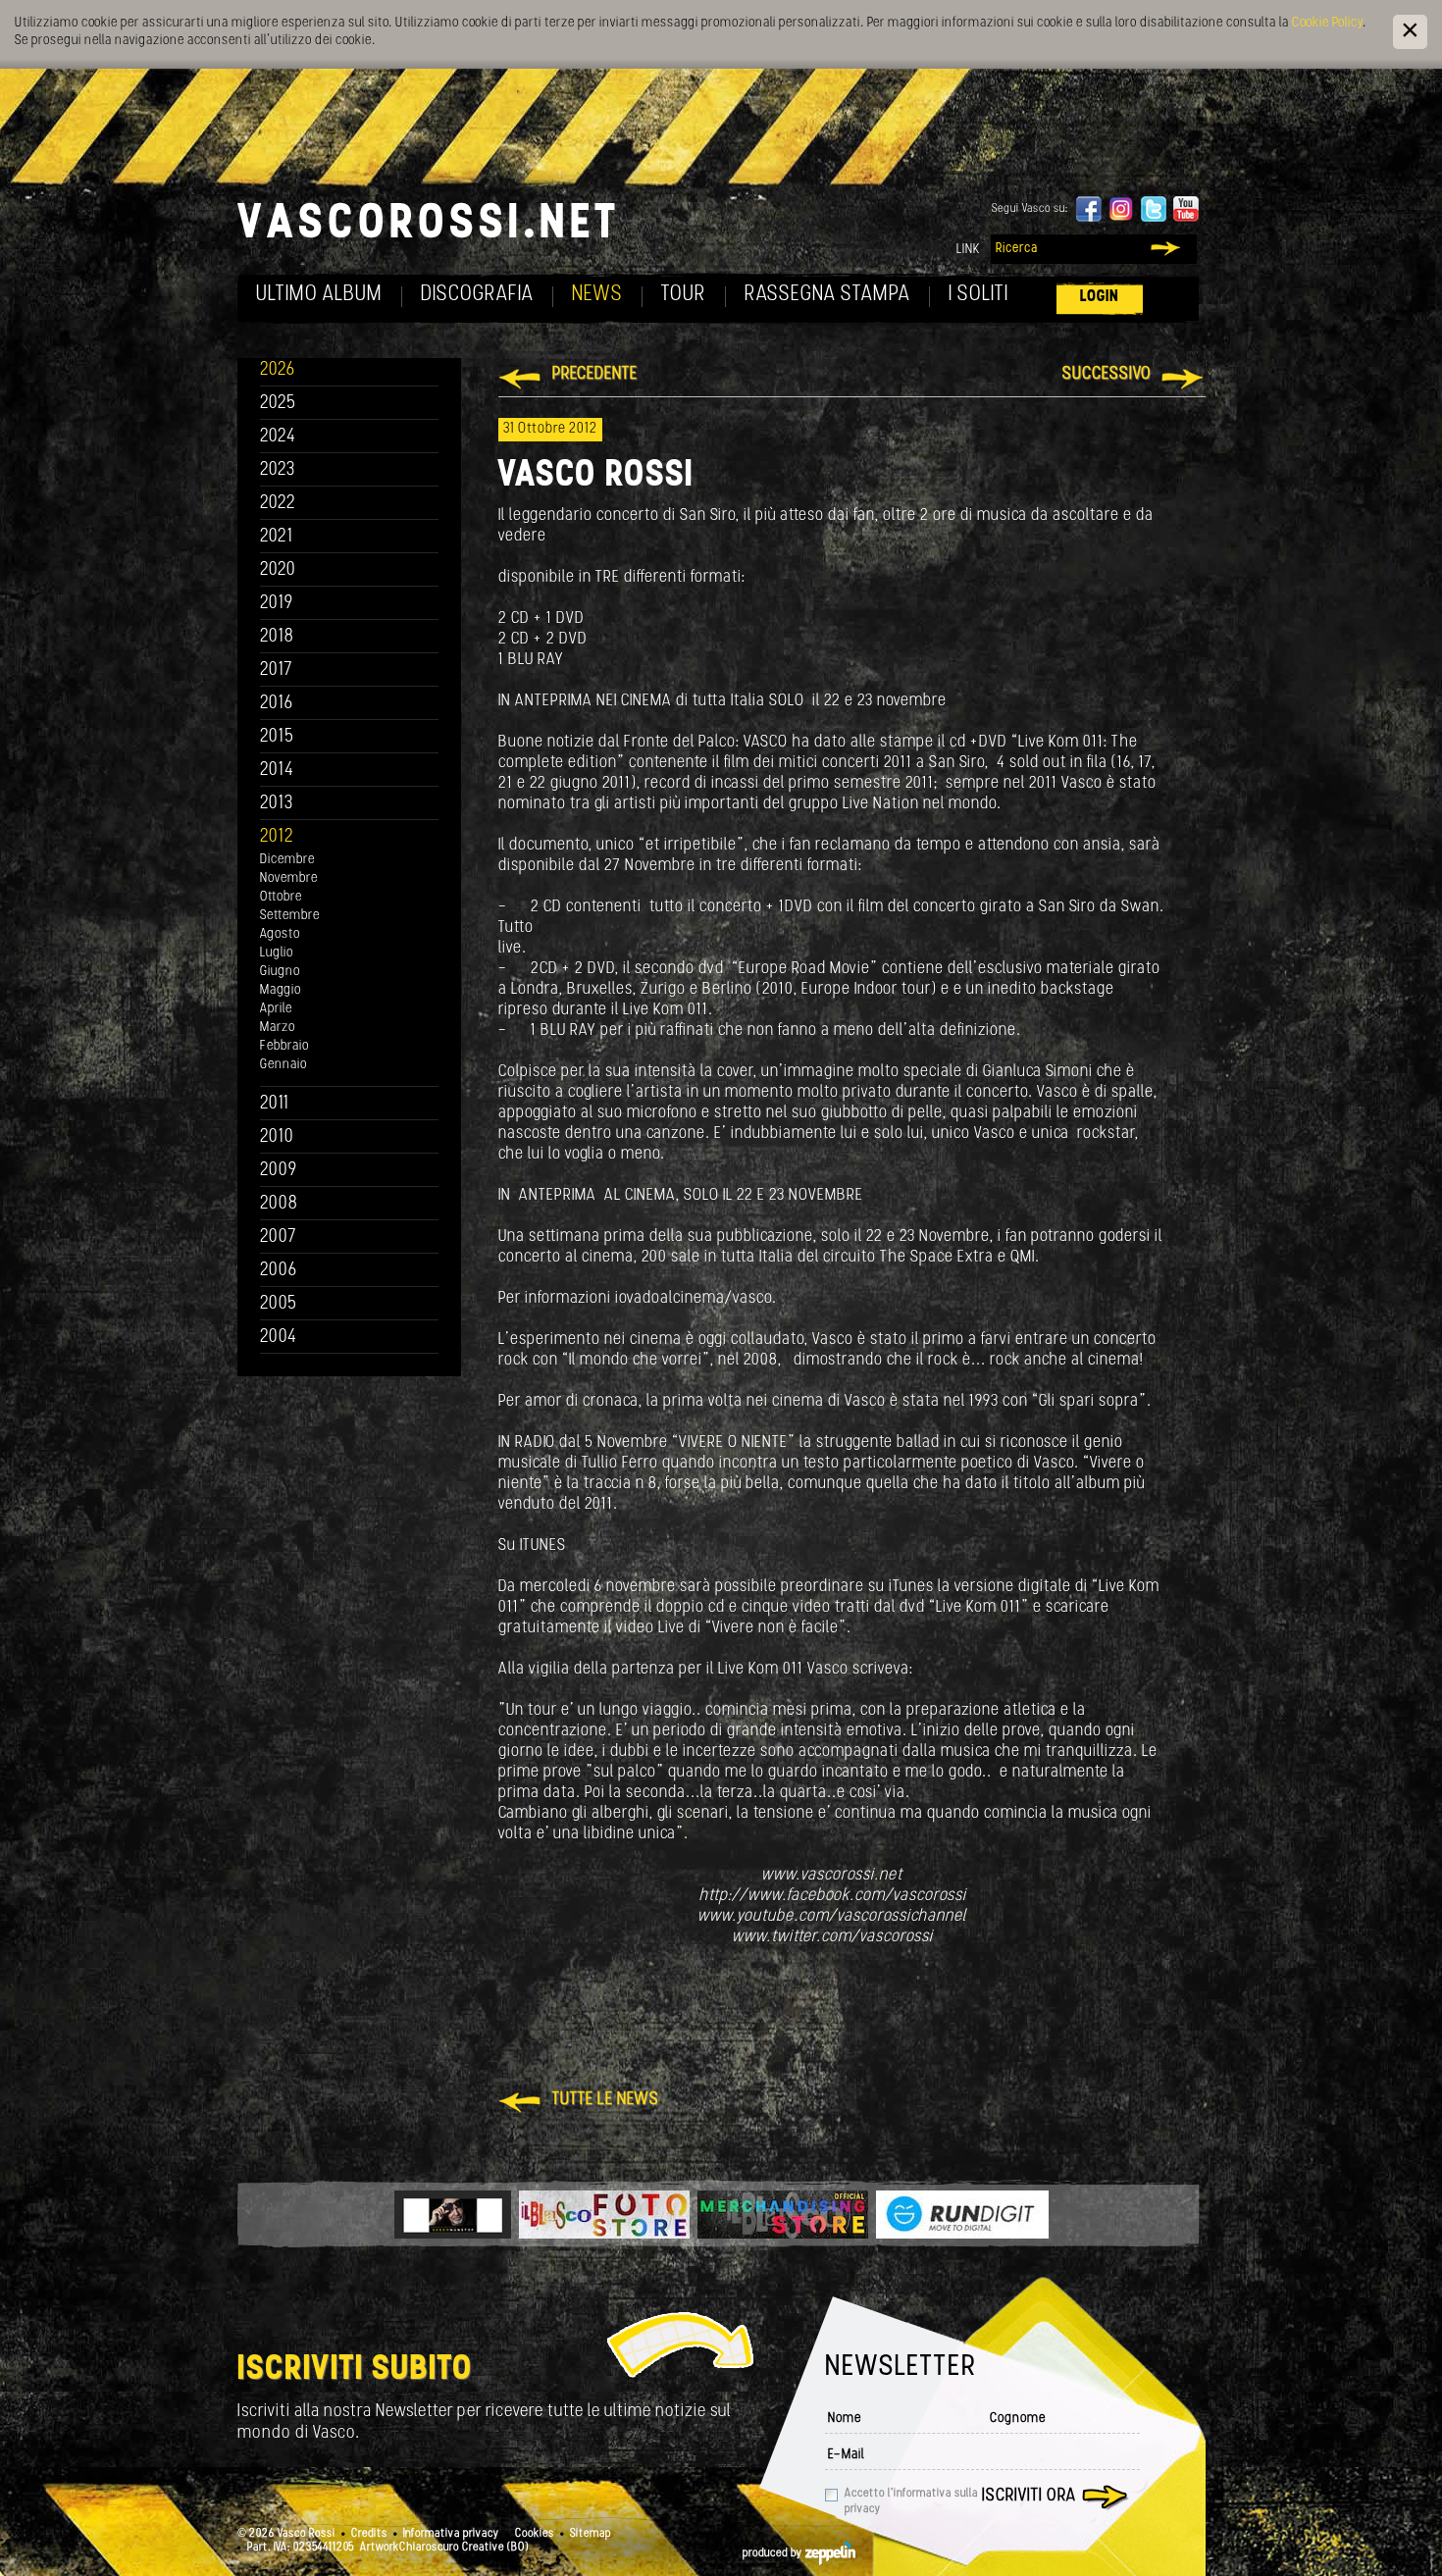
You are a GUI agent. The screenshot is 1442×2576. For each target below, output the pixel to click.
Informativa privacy (451, 2534)
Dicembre (287, 860)
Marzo (278, 1028)
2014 (277, 771)
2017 (276, 670)
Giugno (280, 972)
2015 (277, 737)
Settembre (290, 916)
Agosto (280, 934)
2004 (279, 1338)
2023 (278, 470)
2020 (278, 570)
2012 (277, 837)
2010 (277, 1137)
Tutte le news (606, 2100)
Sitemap (591, 2534)
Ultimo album (319, 295)
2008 (279, 1204)
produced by (774, 2553)
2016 (277, 704)
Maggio (281, 990)
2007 (278, 1237)
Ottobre (281, 897)
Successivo (1107, 375)
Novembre (289, 878)
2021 (277, 537)
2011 (275, 1104)
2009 (279, 1171)
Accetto (911, 2501)
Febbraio (284, 1046)
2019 (277, 604)
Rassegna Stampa (827, 295)
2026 (278, 370)
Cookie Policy (1327, 23)
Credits (369, 2534)
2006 (279, 1271)
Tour (684, 295)
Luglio (277, 953)
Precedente (595, 375)
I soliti (978, 295)
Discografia (477, 295)
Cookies (535, 2534)
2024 (278, 437)
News (597, 295)
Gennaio (283, 1065)
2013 (277, 804)
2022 (278, 504)
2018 (277, 637)
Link (968, 250)
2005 (279, 1304)
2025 (278, 404)
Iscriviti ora (1029, 2497)
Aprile (276, 1009)
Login (1100, 297)
